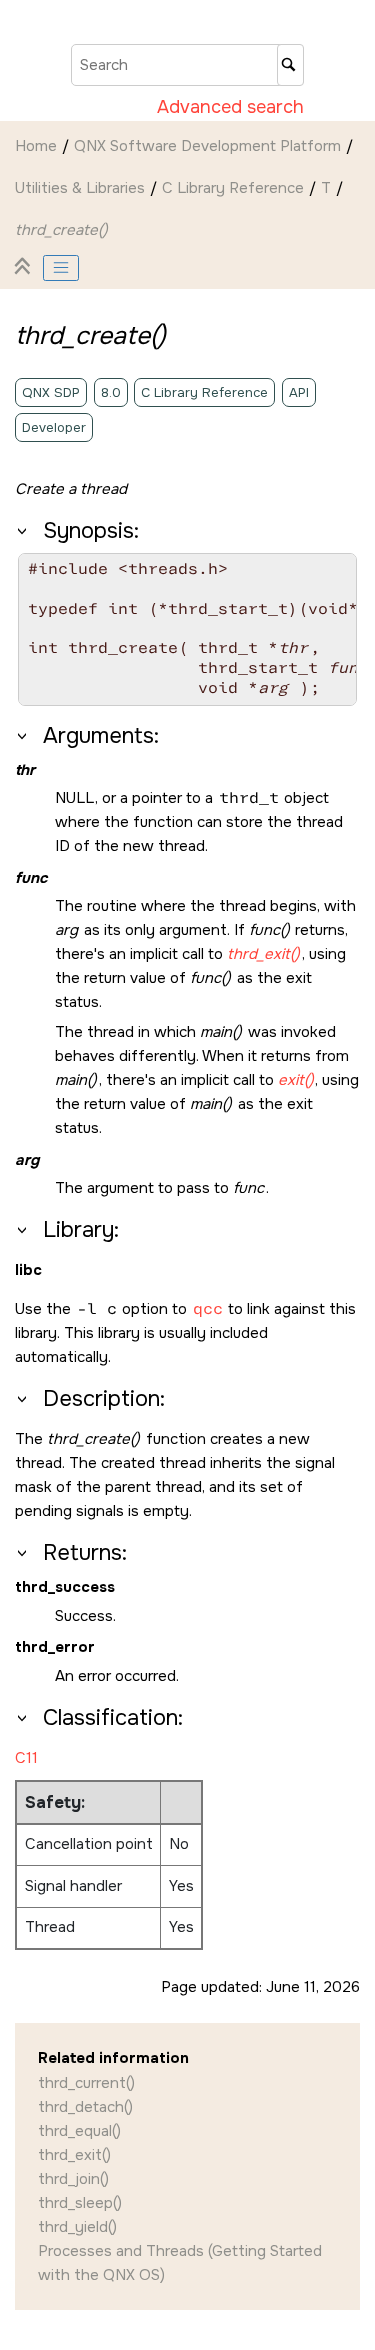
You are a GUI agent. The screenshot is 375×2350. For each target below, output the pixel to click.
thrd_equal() (79, 2131)
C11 (26, 1758)
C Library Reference (233, 188)
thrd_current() (86, 2083)
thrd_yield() (77, 2227)
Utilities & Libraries (80, 188)
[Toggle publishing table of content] (61, 268)
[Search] (290, 65)
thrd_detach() (85, 2107)
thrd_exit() (74, 2155)
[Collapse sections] (25, 268)
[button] (23, 531)
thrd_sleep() (80, 2203)
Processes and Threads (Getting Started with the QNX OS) (180, 2263)
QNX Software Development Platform (207, 146)
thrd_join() (73, 2179)
